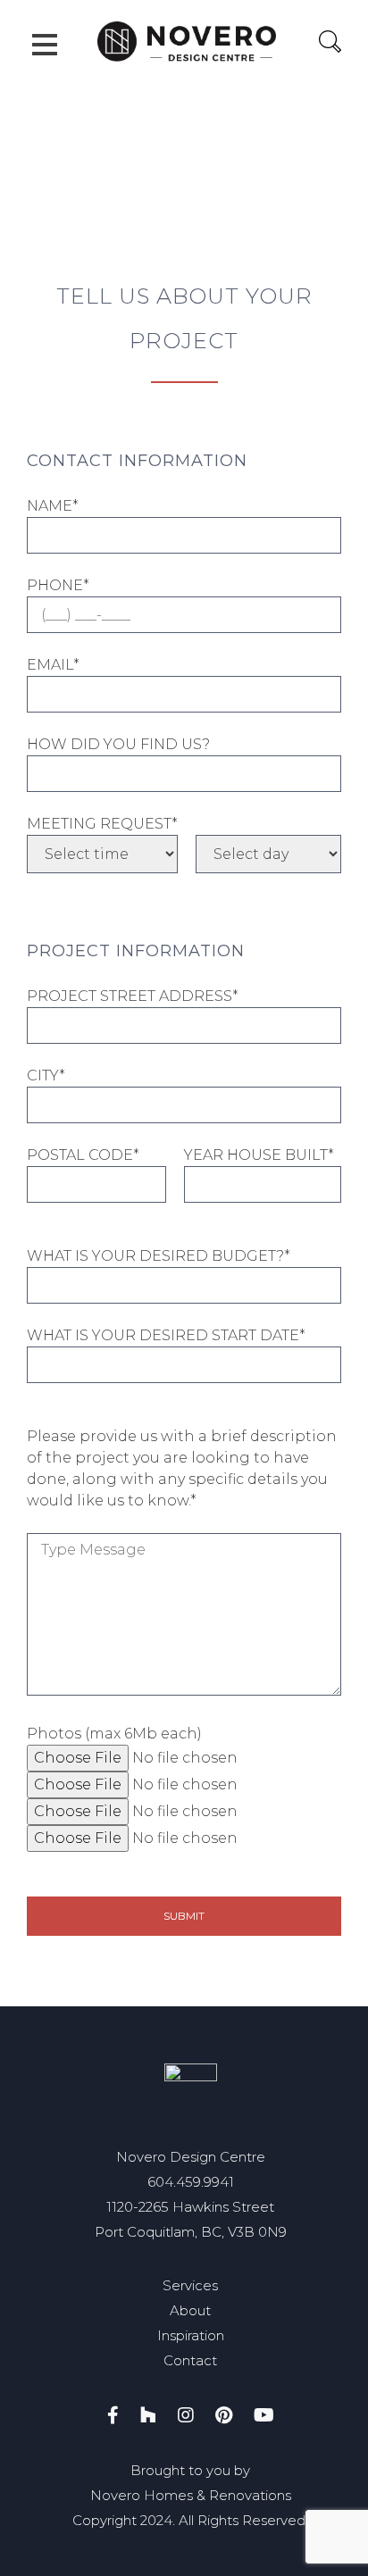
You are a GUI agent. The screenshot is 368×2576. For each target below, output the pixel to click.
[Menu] (45, 45)
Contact (190, 2360)
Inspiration (191, 2335)
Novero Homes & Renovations (191, 2495)
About (190, 2310)
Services (190, 2285)
